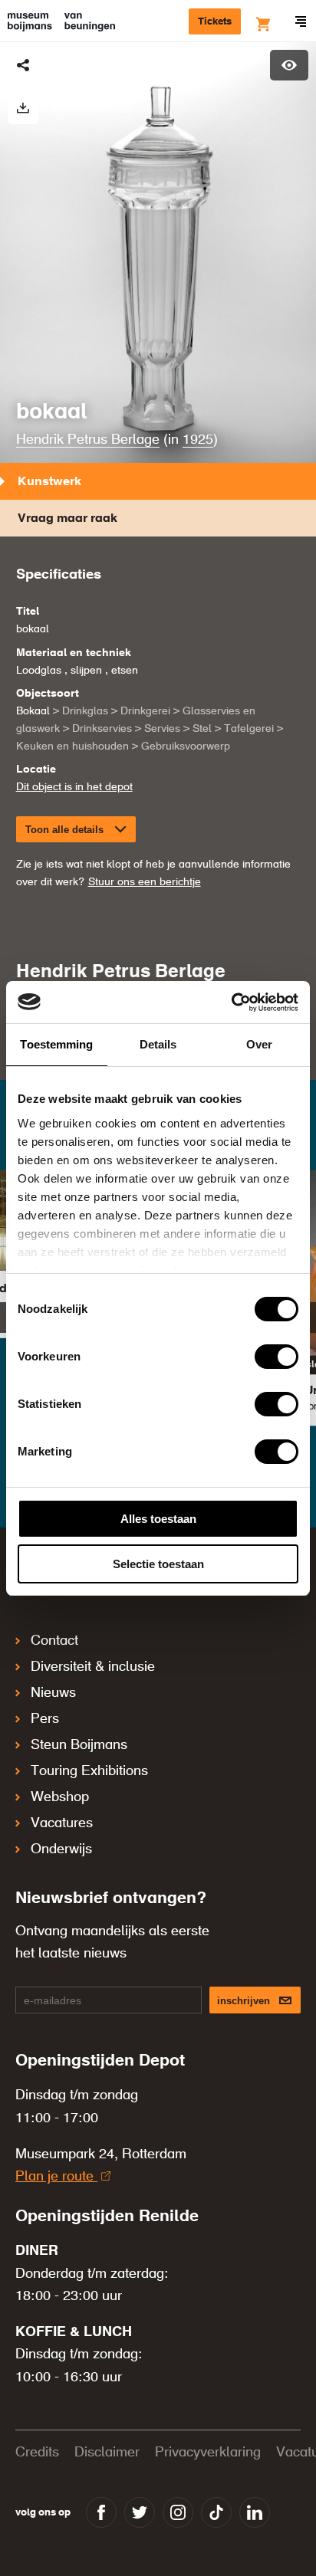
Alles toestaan (158, 1519)
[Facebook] (101, 2512)
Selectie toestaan (158, 1564)
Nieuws (53, 1693)
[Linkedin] (255, 2512)
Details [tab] (158, 1044)
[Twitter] (140, 2512)
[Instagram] (178, 2512)
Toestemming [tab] (56, 1044)
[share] (23, 65)
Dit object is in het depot (74, 787)
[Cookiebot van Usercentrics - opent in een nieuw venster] (231, 1003)
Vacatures (62, 1823)
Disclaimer (107, 2453)
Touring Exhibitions (89, 1771)
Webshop (60, 1797)
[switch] (276, 1357)
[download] (23, 109)
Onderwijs (61, 1849)
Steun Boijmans (79, 1745)
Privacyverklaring (208, 2453)
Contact (54, 1641)
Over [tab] (259, 1044)
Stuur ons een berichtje (145, 882)
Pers (45, 1719)
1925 (198, 440)
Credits (37, 2453)
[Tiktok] (216, 2512)
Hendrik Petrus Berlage (88, 440)
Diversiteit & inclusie (93, 1667)
